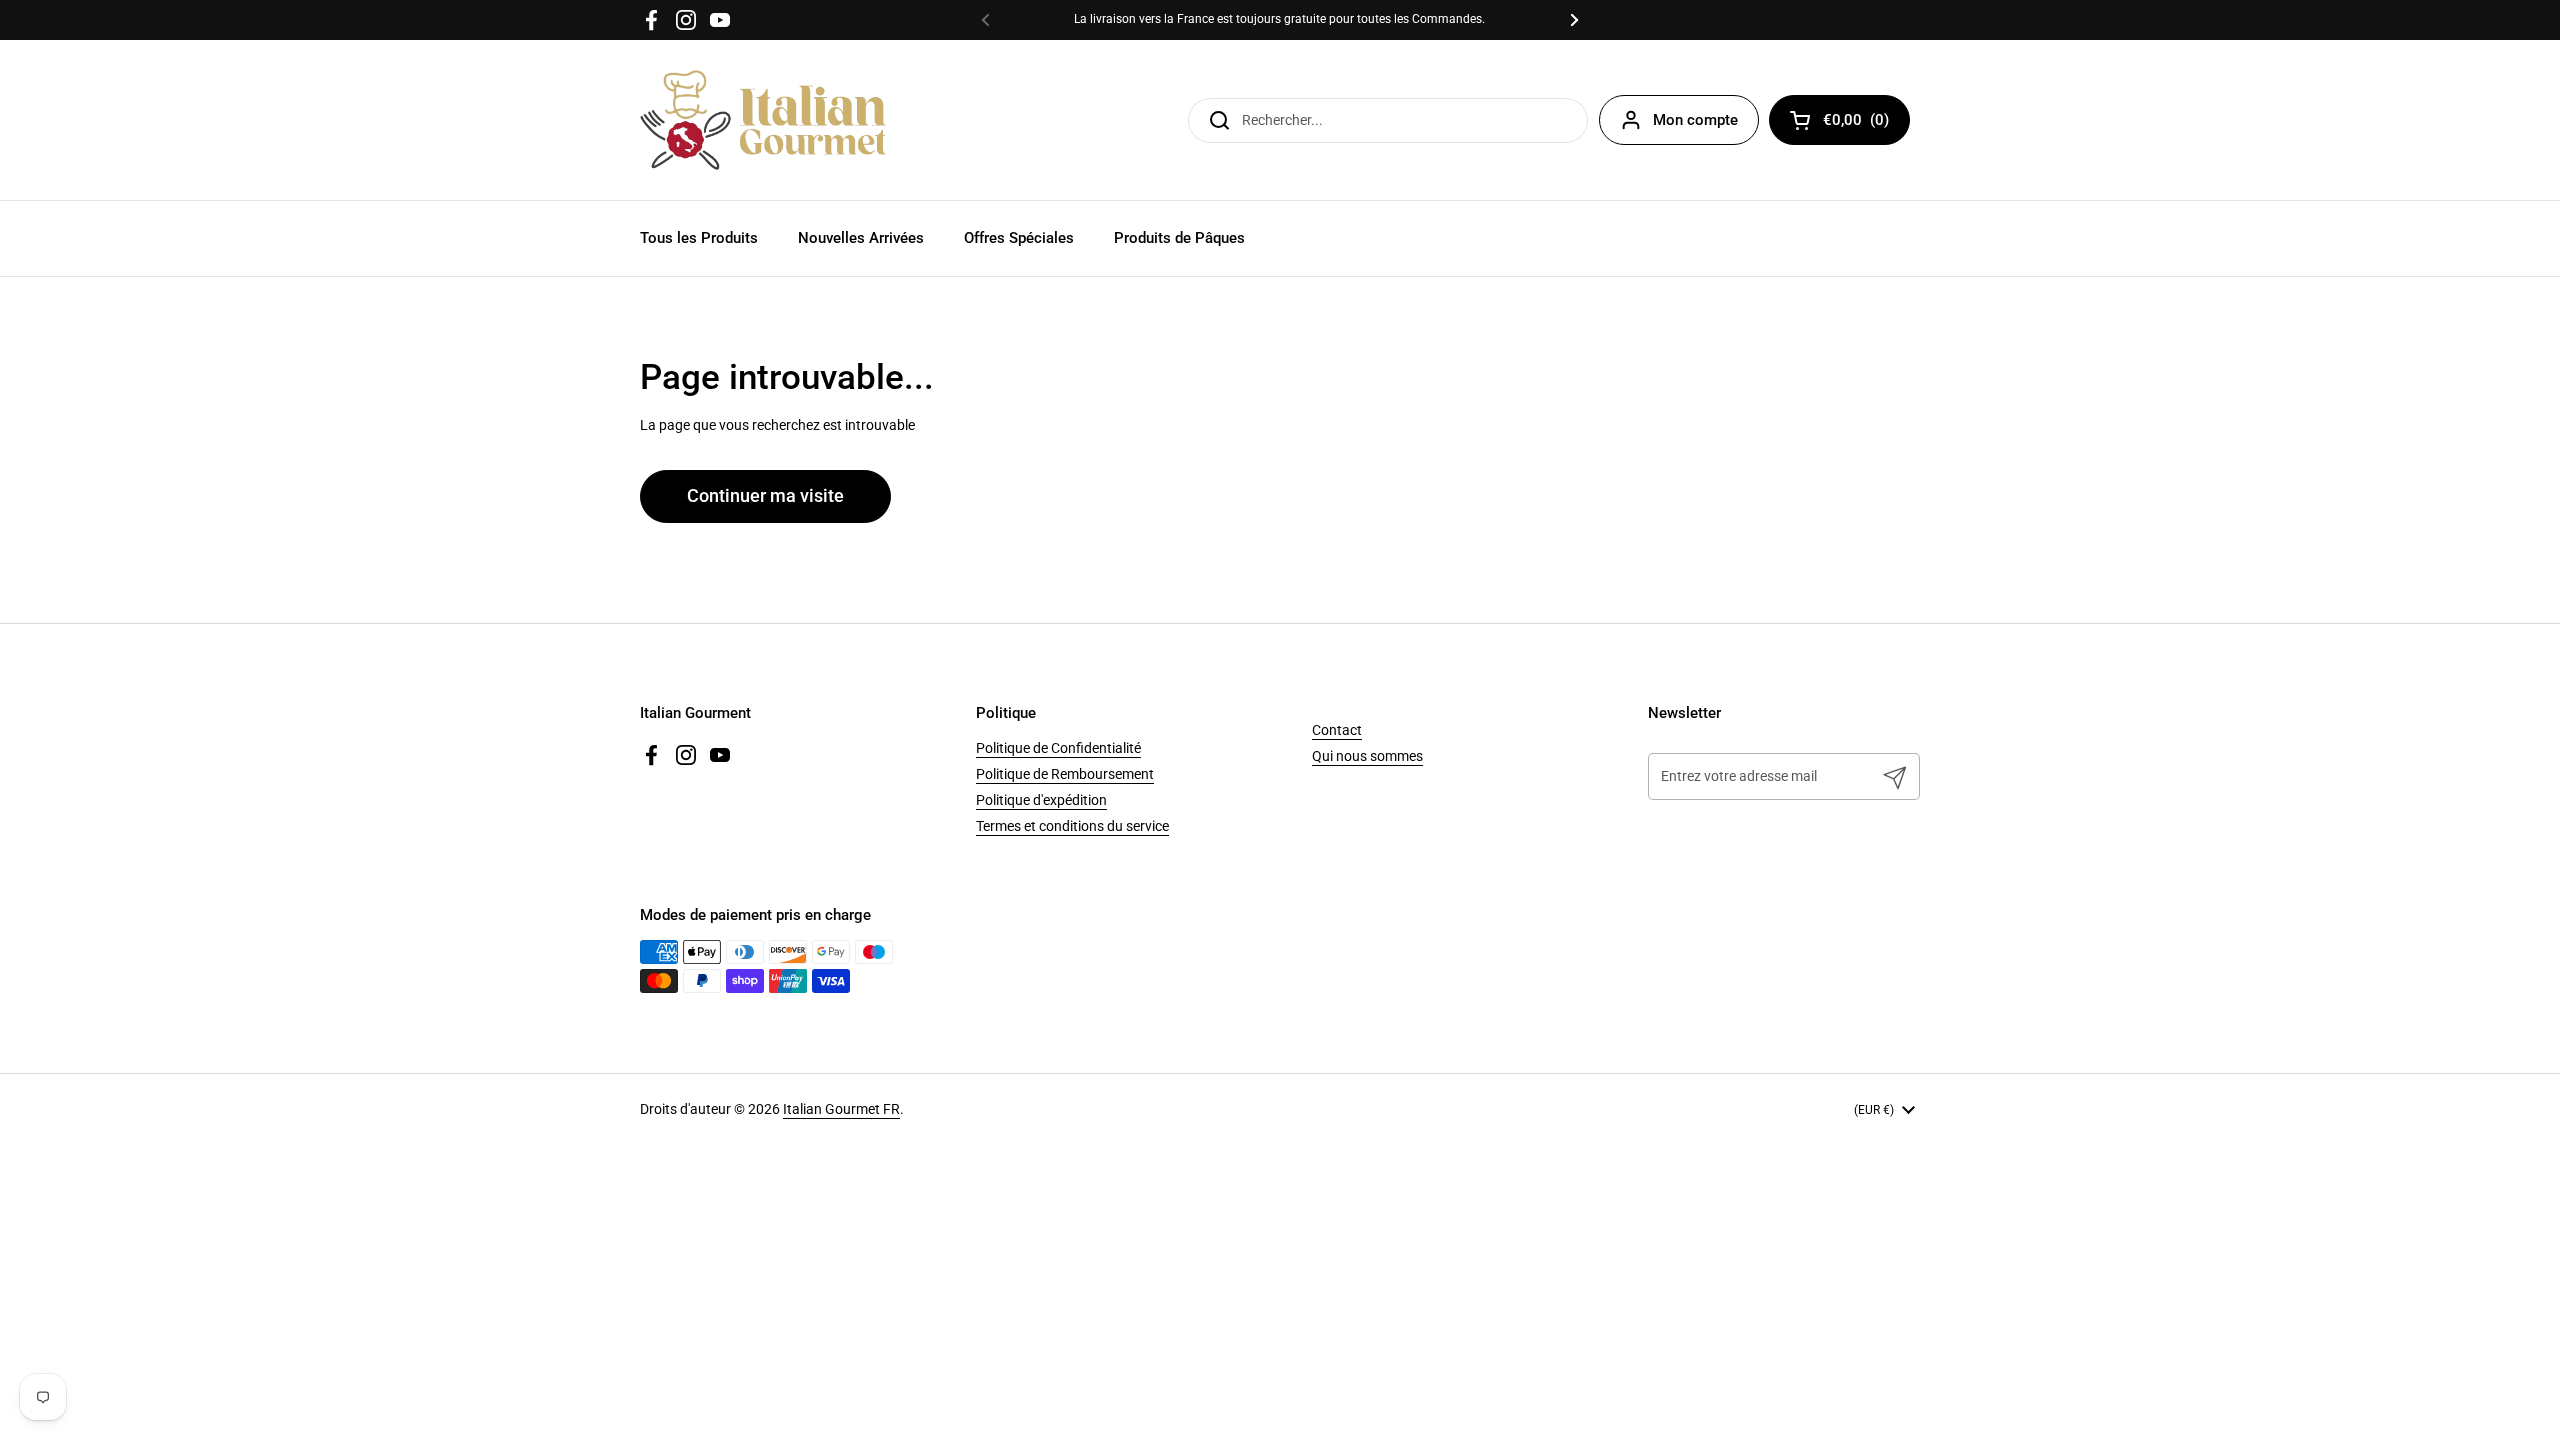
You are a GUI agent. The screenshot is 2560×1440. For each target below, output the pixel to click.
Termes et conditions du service (1072, 826)
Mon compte (1695, 120)
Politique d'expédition (1041, 800)
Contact (1337, 730)
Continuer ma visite (765, 496)
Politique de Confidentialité (1058, 748)
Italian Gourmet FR (841, 1109)
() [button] (1866, 123)
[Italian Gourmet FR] (763, 120)
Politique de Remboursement (1065, 774)
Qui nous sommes (1367, 756)
